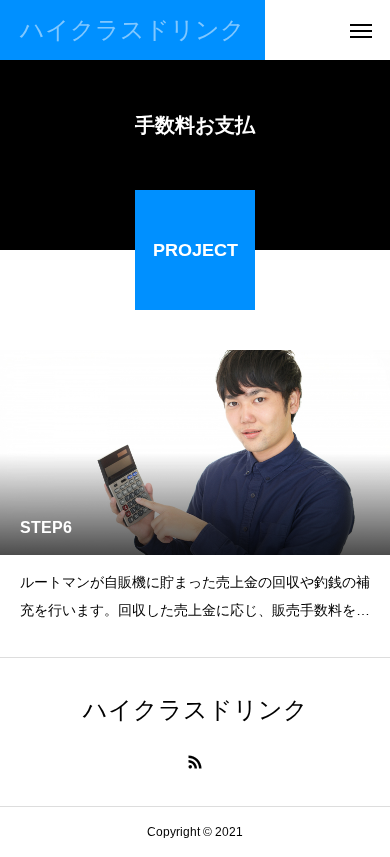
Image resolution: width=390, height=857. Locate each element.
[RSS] (195, 762)
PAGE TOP (360, 807)
